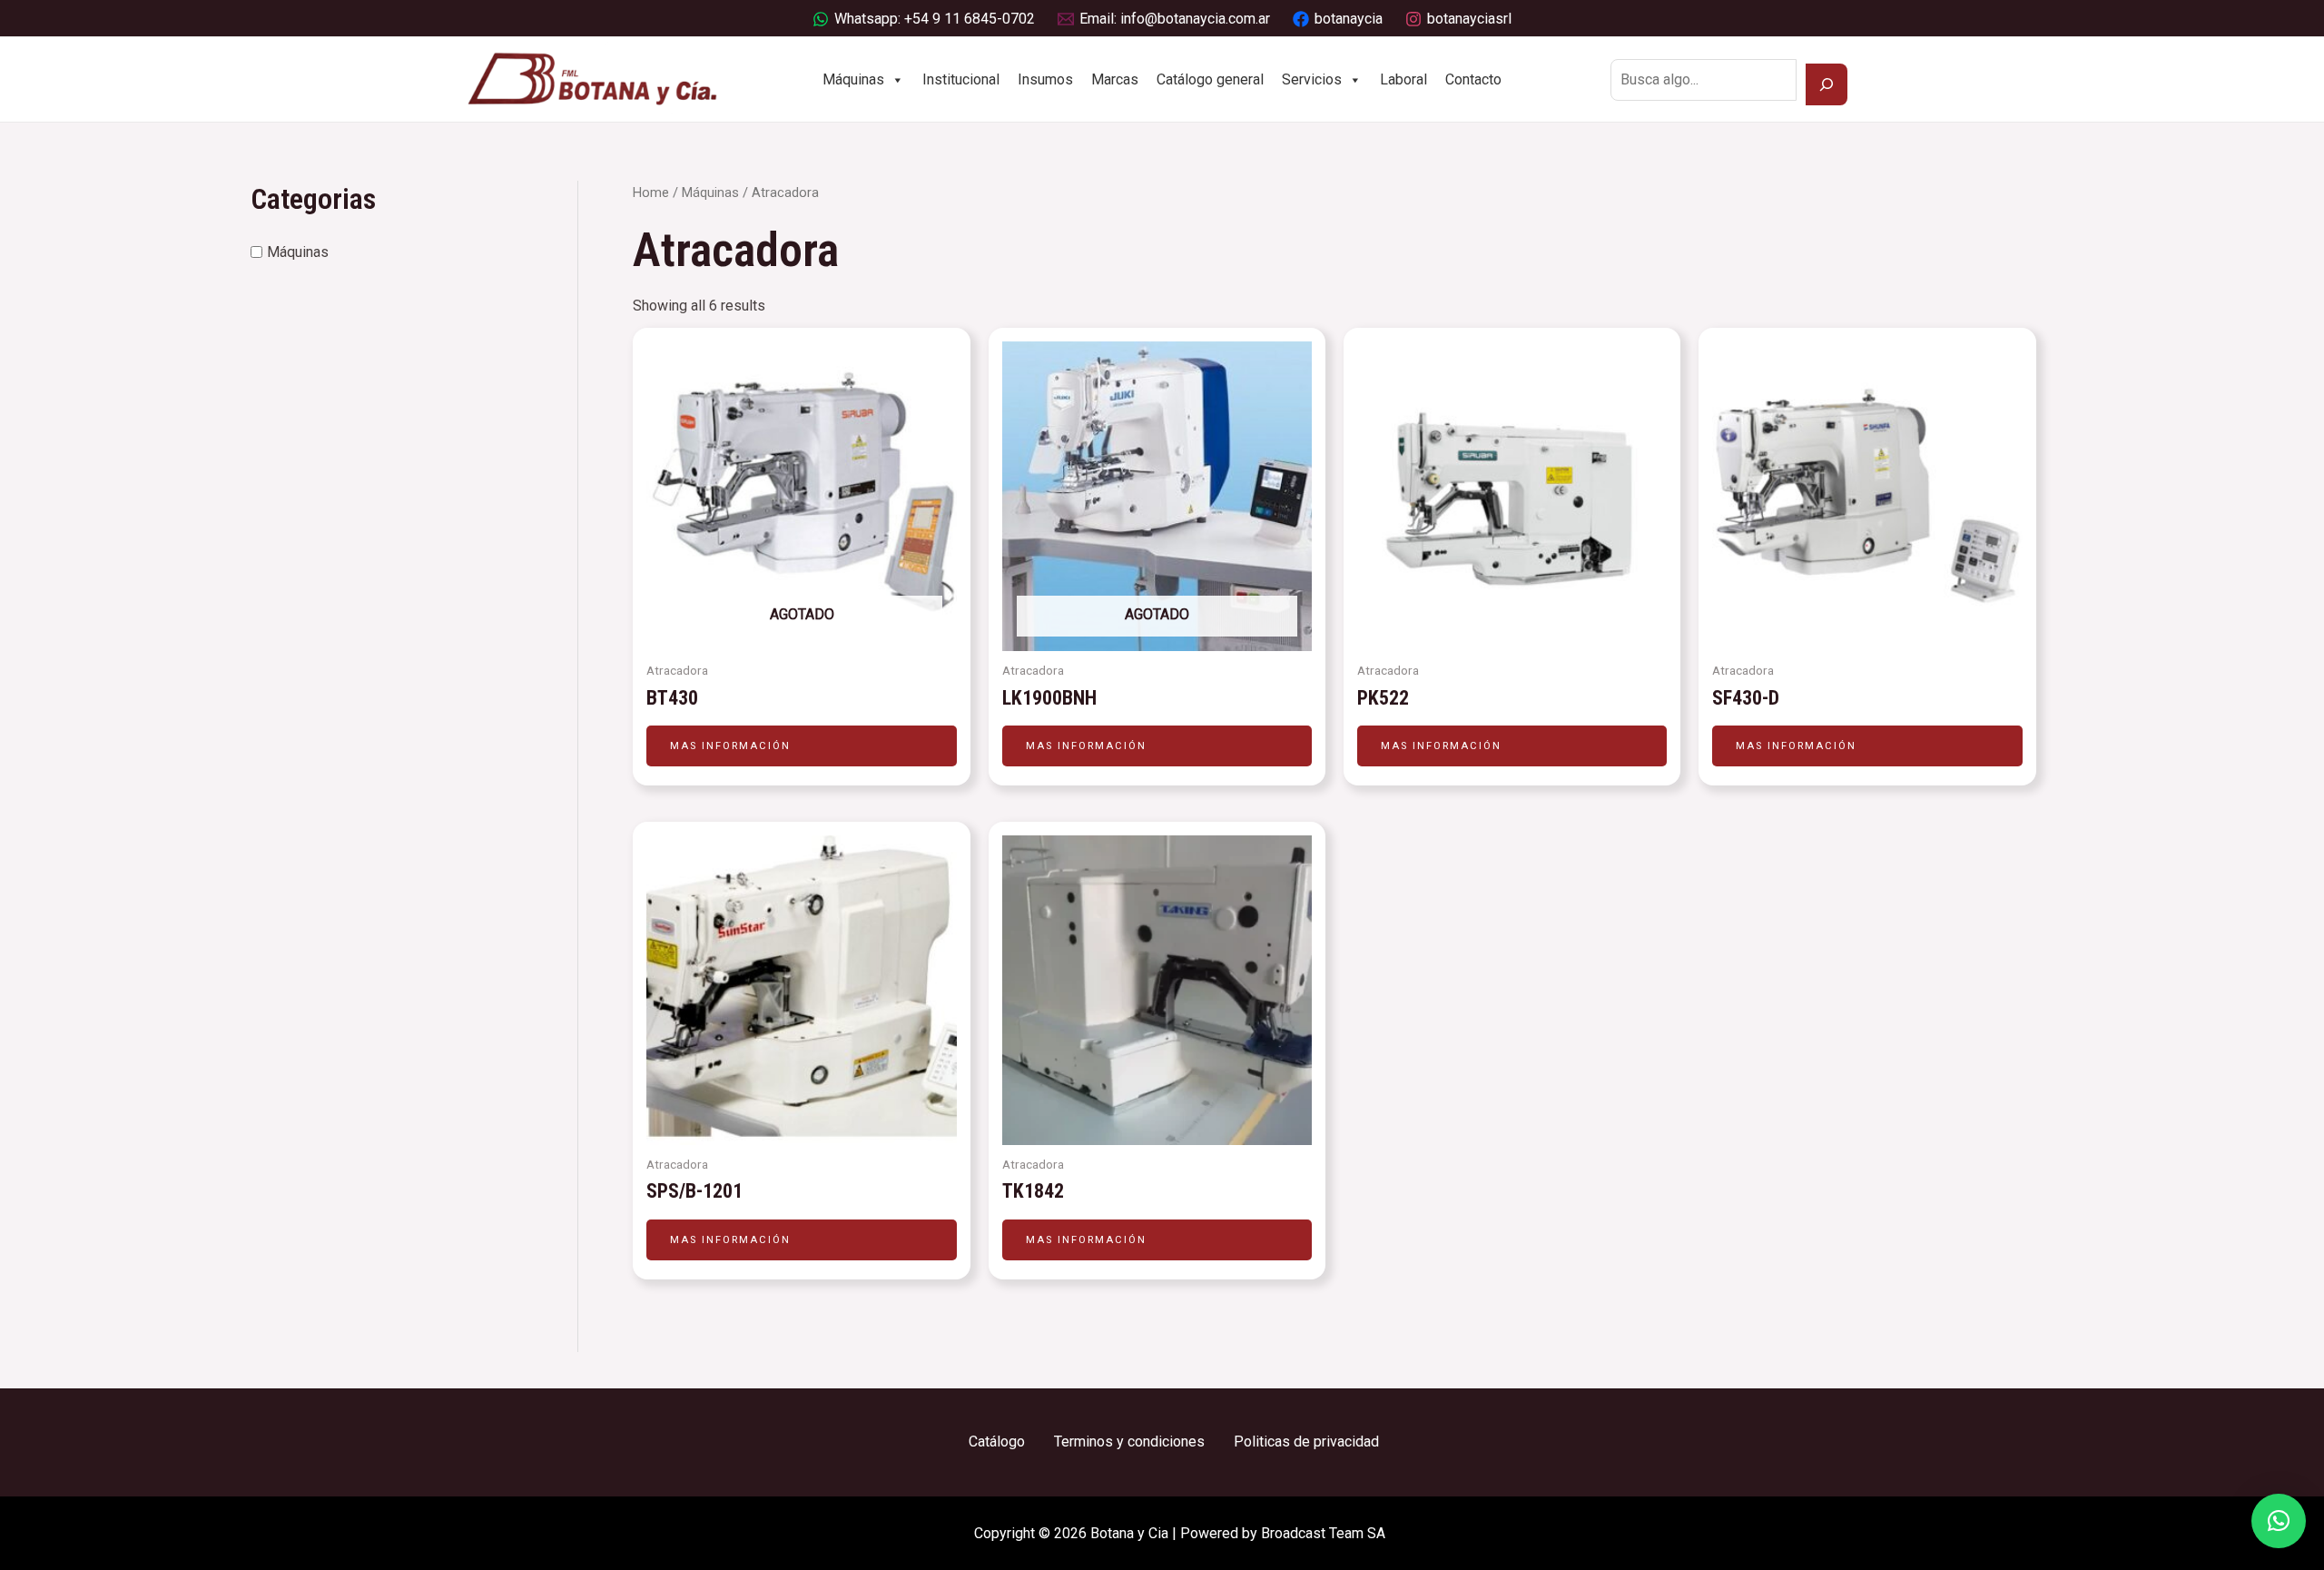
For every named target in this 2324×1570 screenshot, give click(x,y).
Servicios (1312, 79)
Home (651, 193)
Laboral (1403, 79)
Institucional (961, 79)
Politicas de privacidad (1306, 1442)
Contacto (1473, 79)
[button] (2279, 1521)
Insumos (1045, 79)
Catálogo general (1210, 79)
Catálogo (997, 1442)
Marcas (1115, 79)
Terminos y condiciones (1129, 1442)
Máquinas (853, 79)
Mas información (730, 746)
